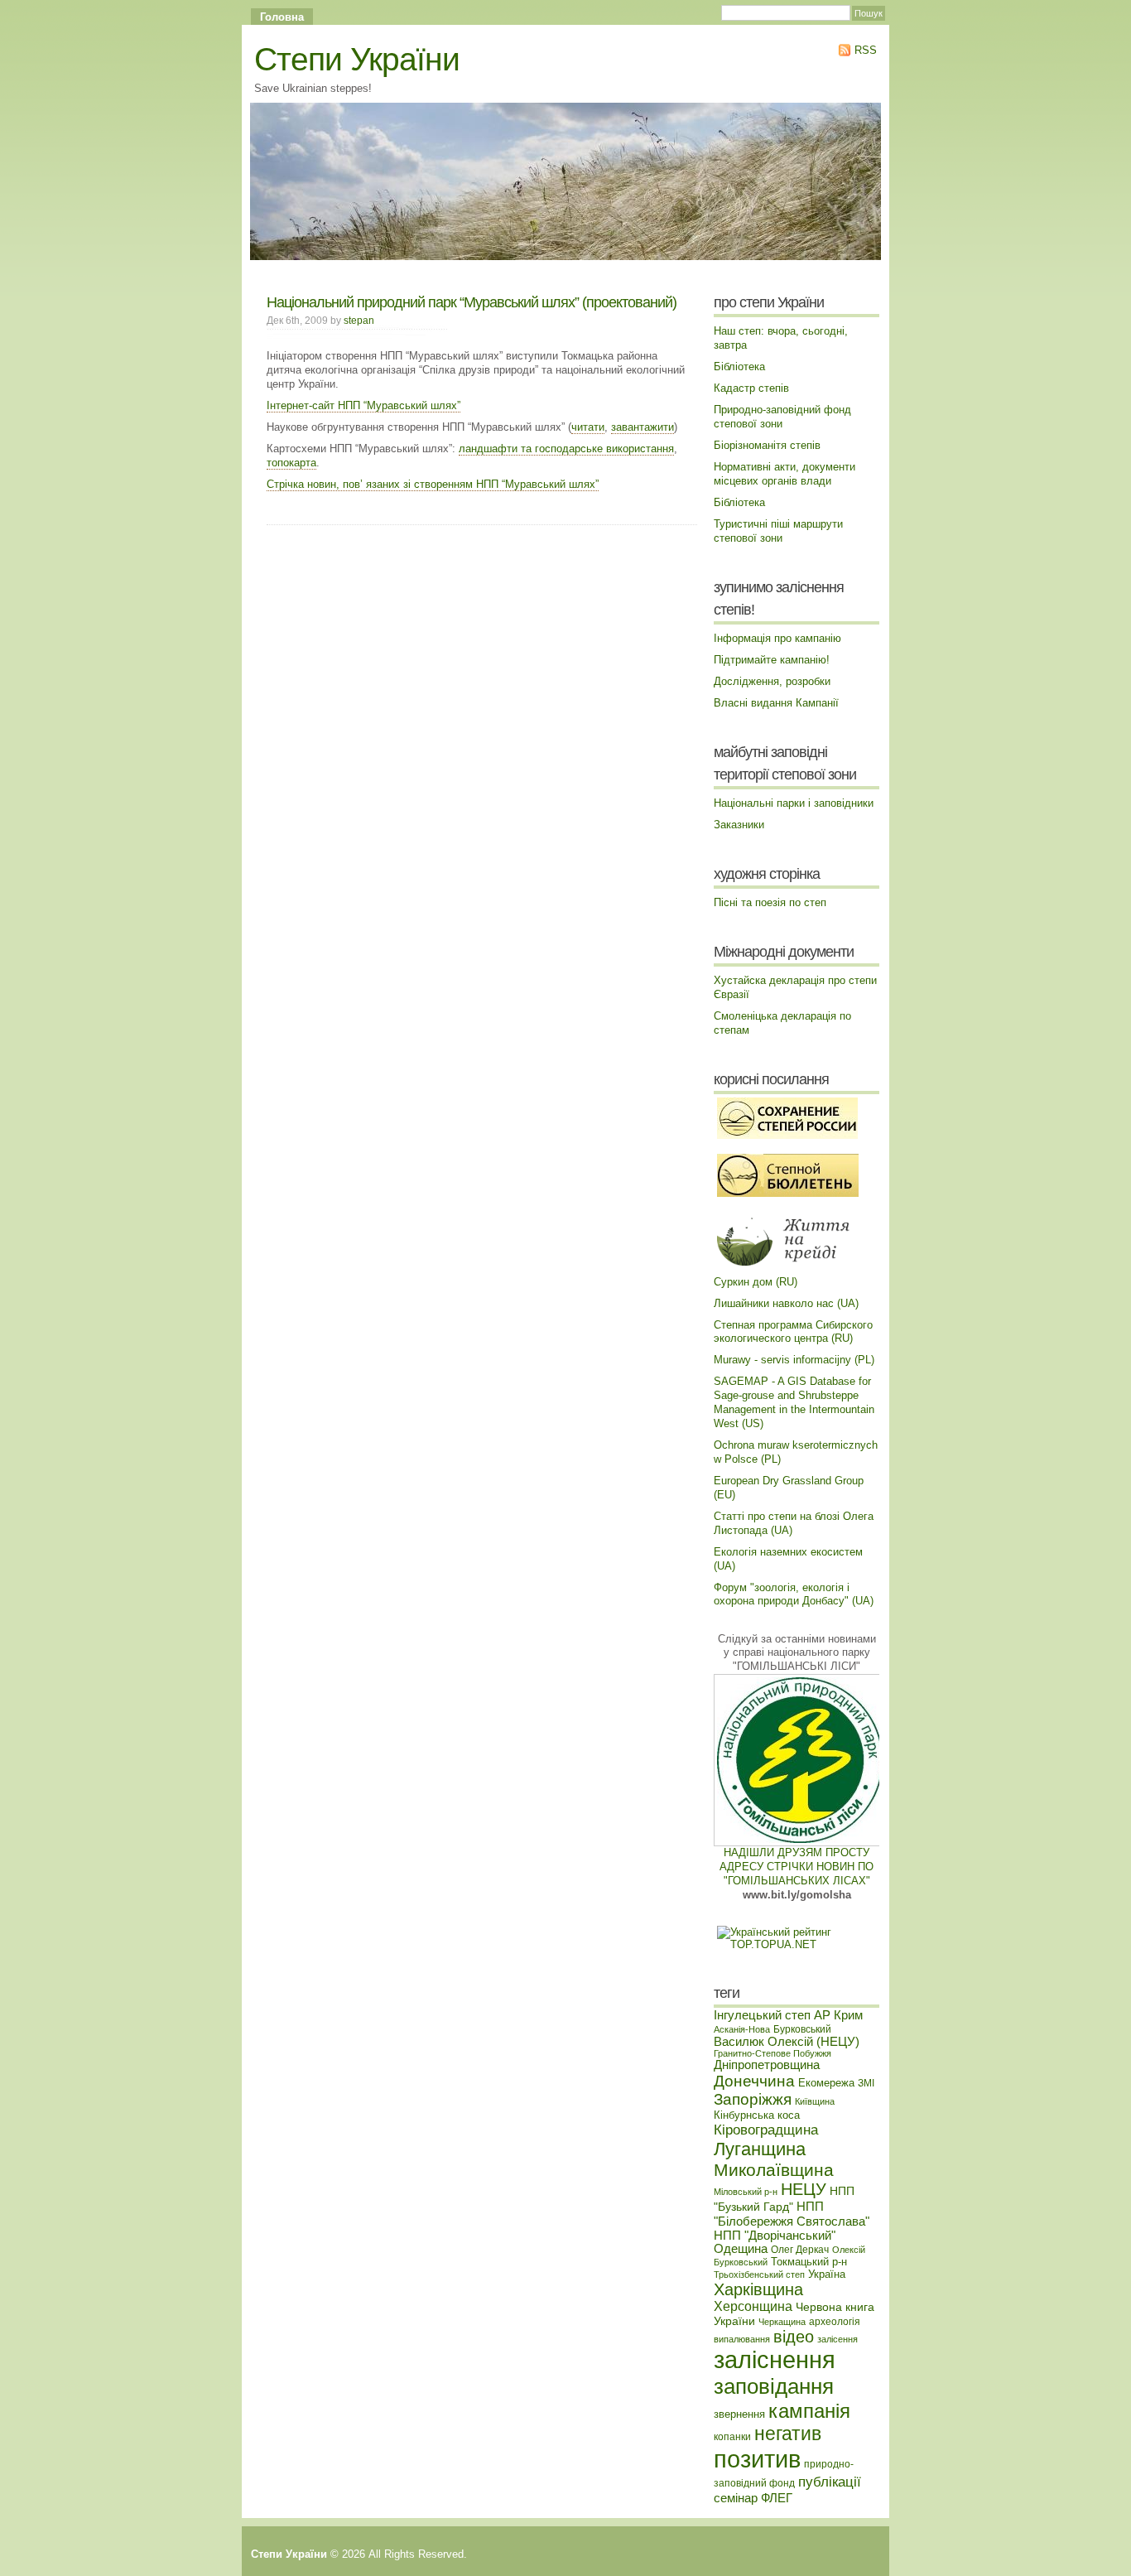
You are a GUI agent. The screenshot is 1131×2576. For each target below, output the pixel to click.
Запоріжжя (753, 2099)
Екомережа (826, 2083)
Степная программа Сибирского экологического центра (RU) (793, 1332)
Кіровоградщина (766, 2130)
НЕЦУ (804, 2189)
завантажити (643, 427)
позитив (757, 2459)
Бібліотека (739, 367)
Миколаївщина (774, 2170)
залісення (837, 2339)
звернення (739, 2414)
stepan (359, 320)
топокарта (291, 463)
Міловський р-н (746, 2192)
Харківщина (758, 2289)
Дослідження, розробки (772, 681)
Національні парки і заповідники (794, 803)
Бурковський (802, 2029)
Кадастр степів (751, 388)
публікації (830, 2482)
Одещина (741, 2249)
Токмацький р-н (809, 2262)
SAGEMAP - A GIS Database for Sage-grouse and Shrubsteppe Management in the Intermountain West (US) (794, 1402)
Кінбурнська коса (757, 2115)
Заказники (739, 825)
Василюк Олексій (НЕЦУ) (787, 2042)
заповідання (774, 2386)
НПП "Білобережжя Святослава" (792, 2214)
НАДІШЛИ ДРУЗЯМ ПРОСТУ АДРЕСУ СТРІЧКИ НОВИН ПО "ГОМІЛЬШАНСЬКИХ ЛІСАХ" (797, 1867)
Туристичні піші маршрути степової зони (778, 531)
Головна (282, 17)
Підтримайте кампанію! (772, 660)
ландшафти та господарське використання (566, 449)
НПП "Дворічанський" (775, 2236)
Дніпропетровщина (767, 2065)
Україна (827, 2274)
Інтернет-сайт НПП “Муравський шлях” (363, 405)
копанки (732, 2436)
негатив (788, 2434)
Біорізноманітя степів (767, 445)
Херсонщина (753, 2306)
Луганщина (760, 2149)
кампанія (809, 2411)
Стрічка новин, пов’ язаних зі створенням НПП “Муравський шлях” (433, 484)
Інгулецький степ (762, 2015)
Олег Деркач (800, 2249)
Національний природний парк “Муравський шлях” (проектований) (472, 302)
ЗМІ (866, 2083)
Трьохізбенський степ (759, 2275)
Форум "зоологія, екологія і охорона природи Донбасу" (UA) (794, 1594)
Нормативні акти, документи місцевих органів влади (784, 474)
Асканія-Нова (742, 2029)
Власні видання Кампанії (776, 703)
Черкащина (782, 2322)
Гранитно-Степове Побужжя (772, 2053)
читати (588, 427)
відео (794, 2337)
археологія (835, 2321)
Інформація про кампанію (777, 638)
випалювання (742, 2339)
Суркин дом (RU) (756, 1282)
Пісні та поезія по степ (770, 902)
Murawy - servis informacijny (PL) (794, 1360)
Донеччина (754, 2081)
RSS (864, 50)
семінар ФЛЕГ (753, 2498)
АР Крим (838, 2015)
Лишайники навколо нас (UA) (786, 1303)
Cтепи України (357, 59)
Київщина (815, 2101)
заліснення (775, 2360)
